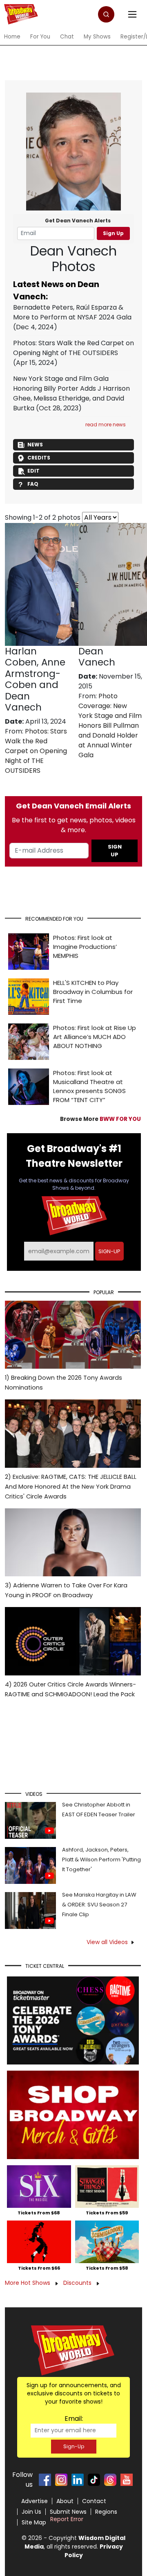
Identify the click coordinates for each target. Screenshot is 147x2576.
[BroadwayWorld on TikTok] (94, 2480)
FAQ (33, 484)
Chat (67, 37)
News (35, 445)
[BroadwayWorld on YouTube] (127, 2480)
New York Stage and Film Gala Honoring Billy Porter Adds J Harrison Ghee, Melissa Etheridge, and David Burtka (71, 393)
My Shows (97, 37)
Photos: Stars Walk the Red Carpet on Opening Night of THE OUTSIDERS (73, 348)
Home (12, 37)
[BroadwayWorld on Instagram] (61, 2480)
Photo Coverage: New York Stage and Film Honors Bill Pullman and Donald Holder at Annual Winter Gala (110, 725)
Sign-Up (74, 2446)
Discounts (78, 2283)
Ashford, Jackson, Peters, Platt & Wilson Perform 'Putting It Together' (101, 1860)
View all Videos (107, 1942)
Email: (74, 2419)
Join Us (31, 2512)
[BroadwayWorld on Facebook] (45, 2480)
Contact (94, 2501)
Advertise (35, 2501)
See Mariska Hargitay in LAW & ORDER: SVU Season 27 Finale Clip (99, 1905)
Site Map (34, 2522)
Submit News (68, 2512)
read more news (106, 424)
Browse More (100, 1119)
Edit (33, 471)
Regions (106, 2512)
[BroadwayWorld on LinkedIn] (78, 2480)
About (65, 2501)
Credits (39, 458)
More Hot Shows (28, 2283)
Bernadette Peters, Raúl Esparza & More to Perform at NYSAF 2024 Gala (72, 312)
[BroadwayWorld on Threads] (110, 2480)
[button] (106, 14)
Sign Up (113, 233)
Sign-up (109, 1251)
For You (40, 37)
